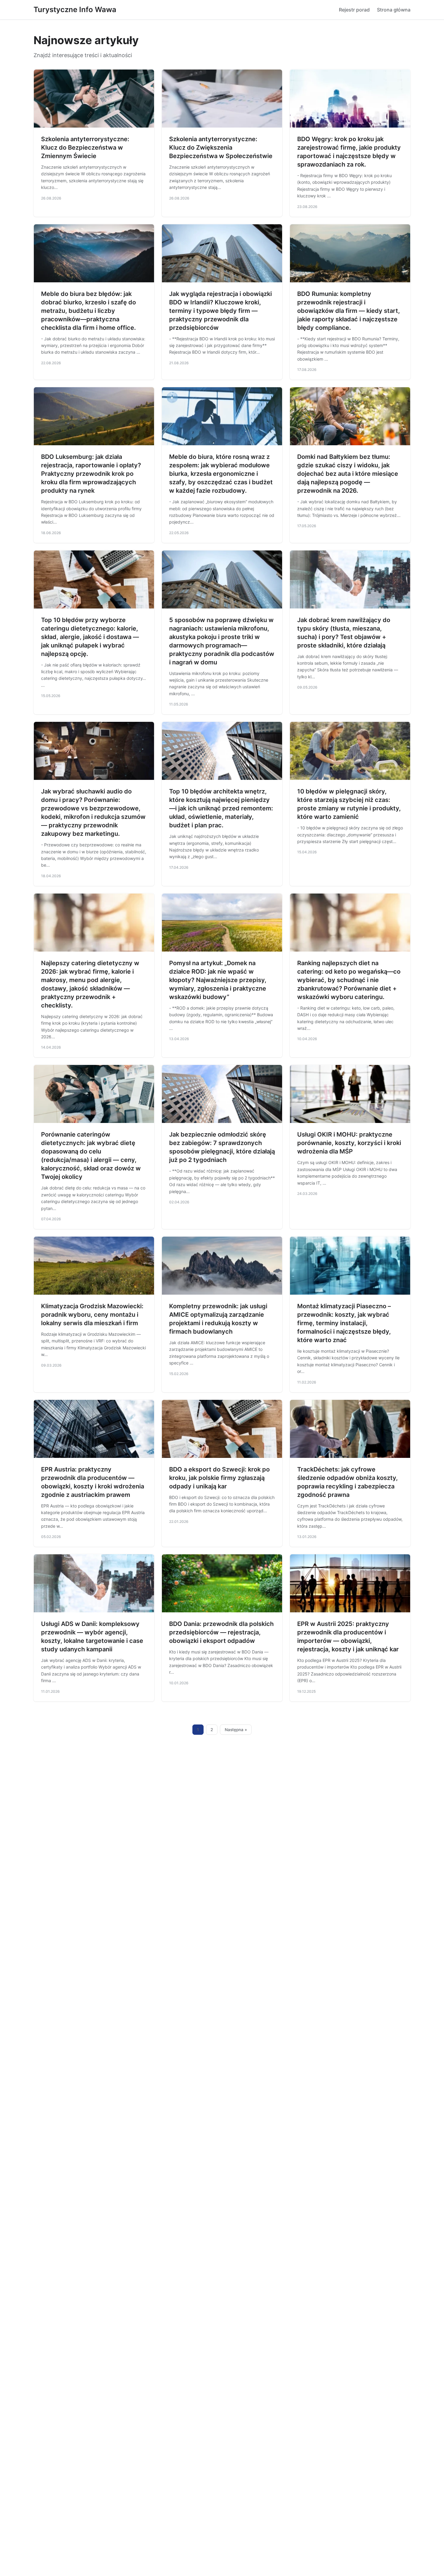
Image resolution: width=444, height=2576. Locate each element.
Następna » (236, 1730)
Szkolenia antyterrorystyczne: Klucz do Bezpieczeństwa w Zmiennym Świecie (85, 148)
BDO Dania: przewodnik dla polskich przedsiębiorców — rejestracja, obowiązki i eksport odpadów (221, 1632)
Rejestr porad (354, 10)
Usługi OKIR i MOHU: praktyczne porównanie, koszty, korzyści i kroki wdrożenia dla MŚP (349, 1143)
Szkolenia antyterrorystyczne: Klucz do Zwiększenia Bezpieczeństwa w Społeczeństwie (221, 148)
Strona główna (394, 10)
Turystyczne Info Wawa (75, 10)
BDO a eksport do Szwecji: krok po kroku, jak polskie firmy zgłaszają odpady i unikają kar (219, 1478)
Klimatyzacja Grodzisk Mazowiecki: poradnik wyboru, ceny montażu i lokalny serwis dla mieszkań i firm (92, 1315)
